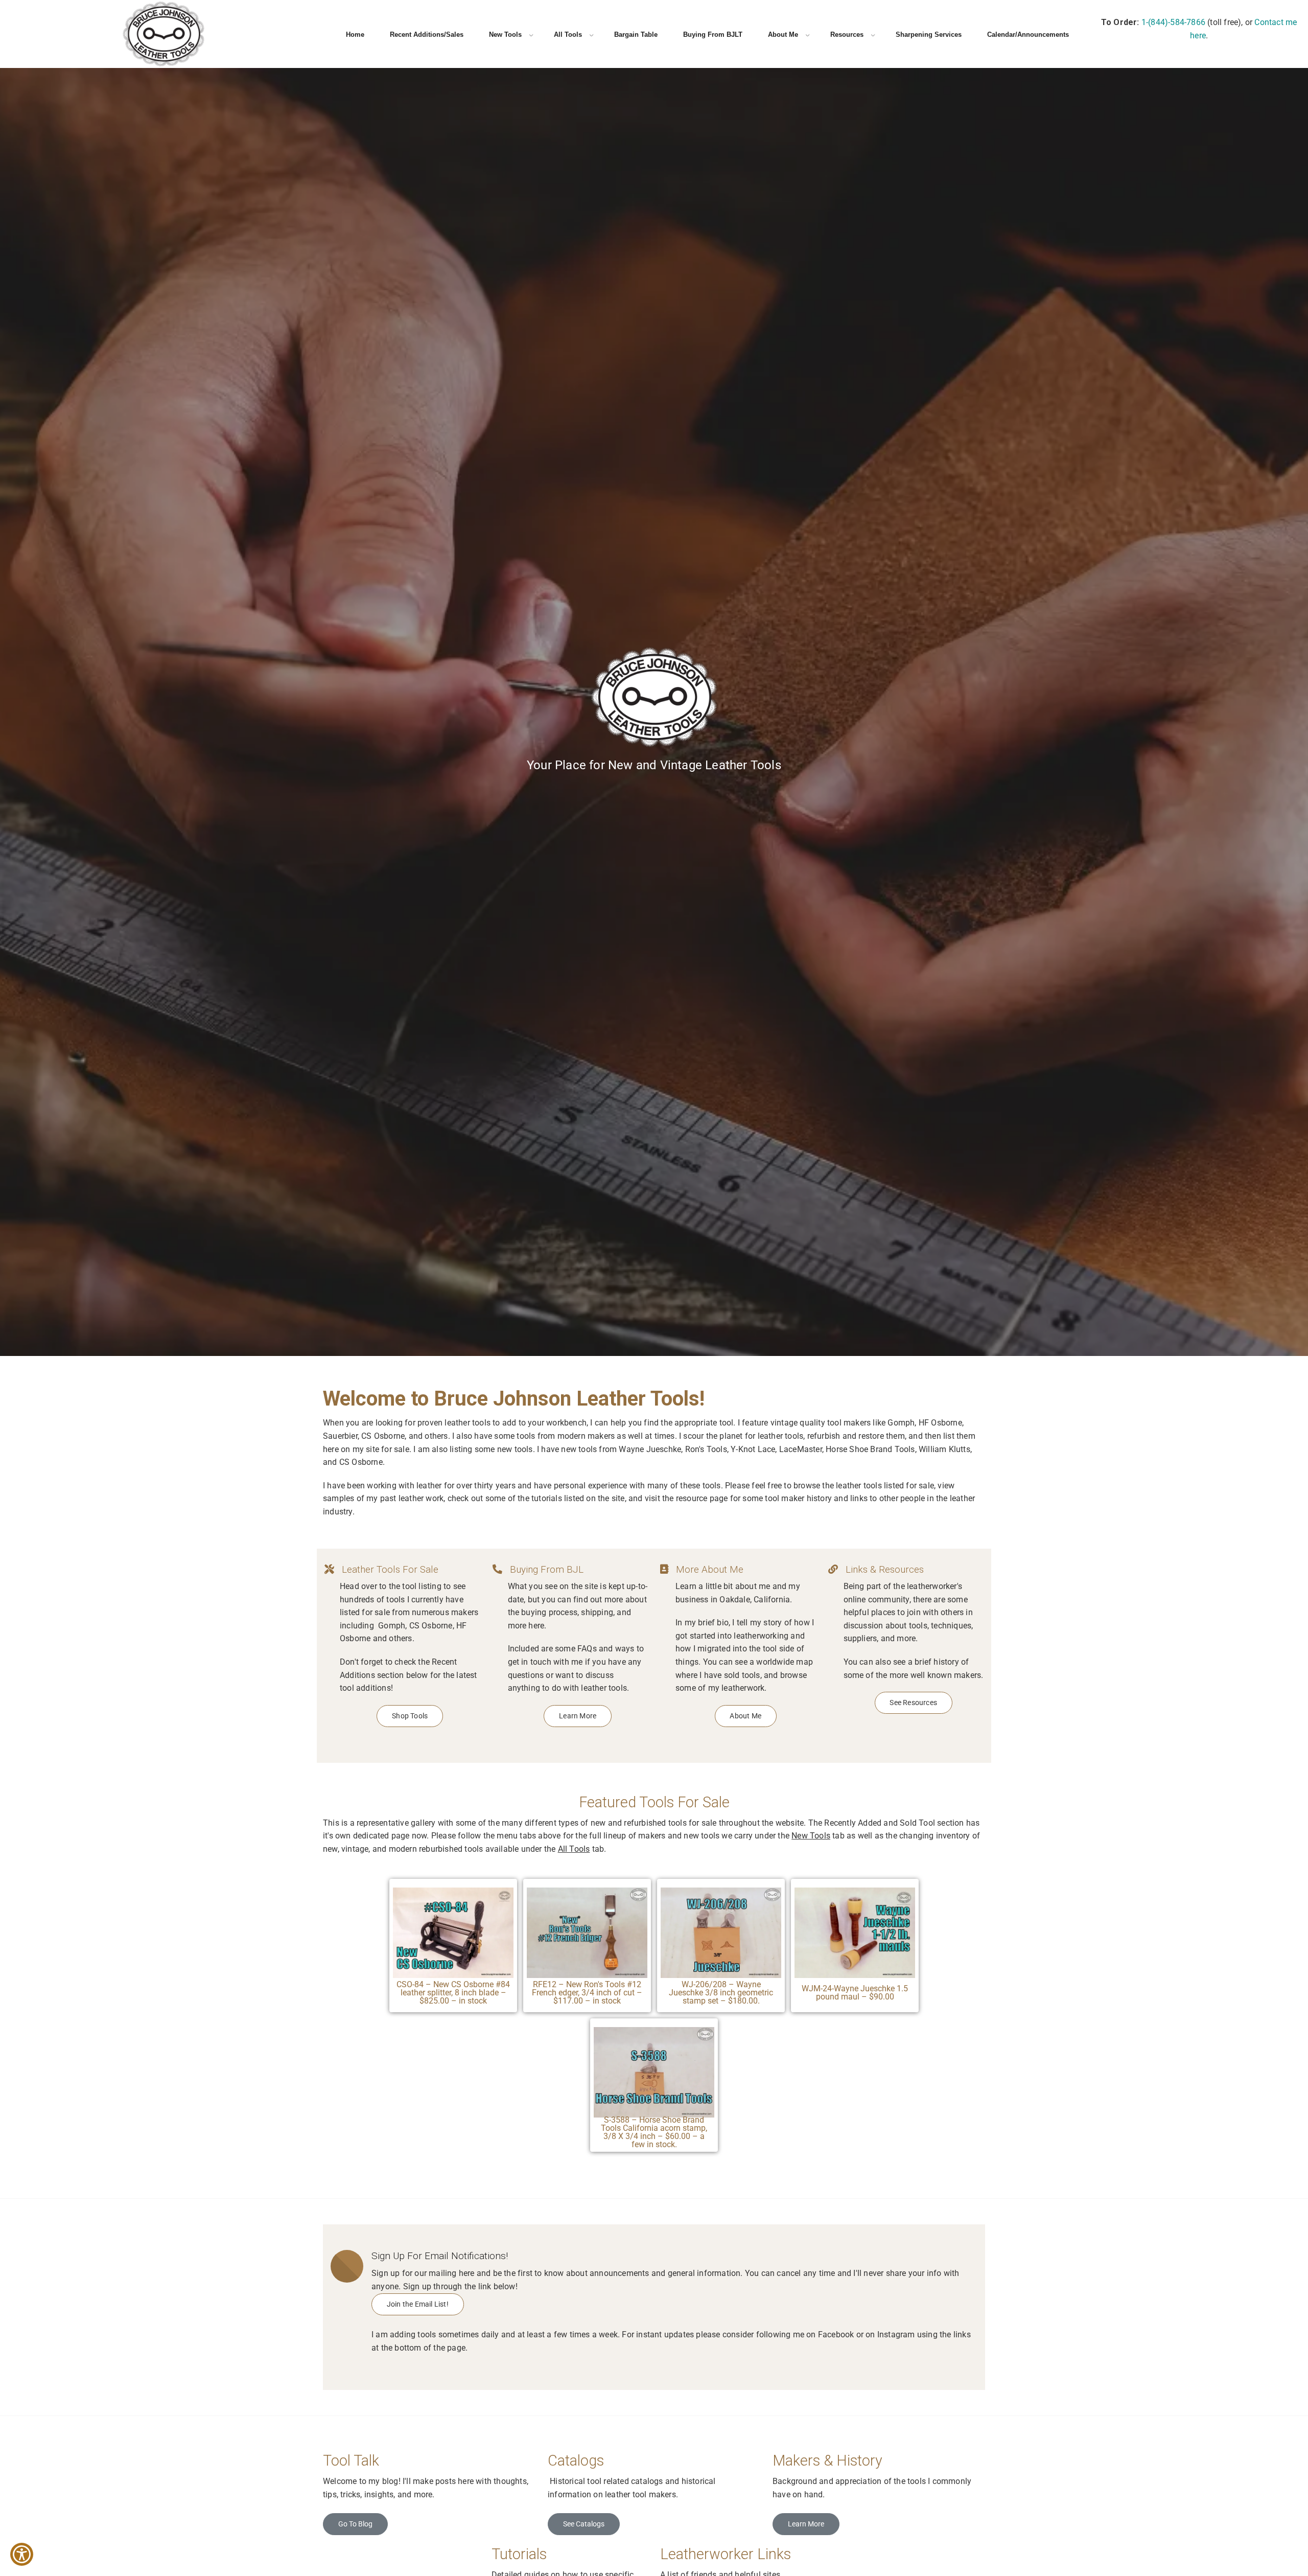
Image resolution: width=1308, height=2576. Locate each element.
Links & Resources (885, 1570)
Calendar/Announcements (1028, 34)
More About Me (710, 1570)
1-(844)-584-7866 (1173, 22)
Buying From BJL (547, 1570)
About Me (783, 34)
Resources (847, 34)
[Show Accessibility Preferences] (22, 2554)
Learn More (806, 2524)
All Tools (568, 34)
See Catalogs (584, 2524)
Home (355, 34)
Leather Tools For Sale (390, 1570)
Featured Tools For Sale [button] (654, 1802)
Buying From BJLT (713, 34)
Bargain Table (636, 34)
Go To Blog (355, 2524)
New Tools (505, 34)
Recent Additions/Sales (427, 34)
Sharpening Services (929, 34)
